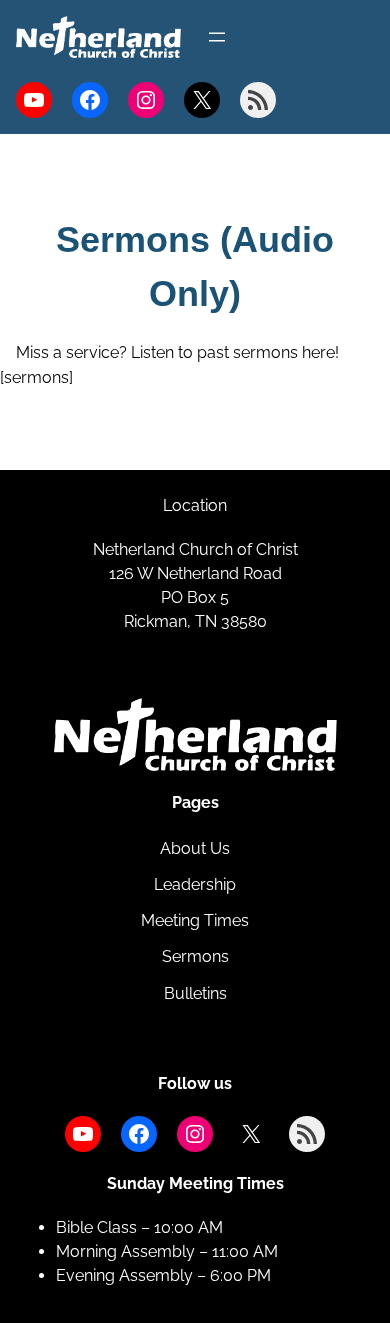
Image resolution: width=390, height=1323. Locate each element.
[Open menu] (217, 37)
